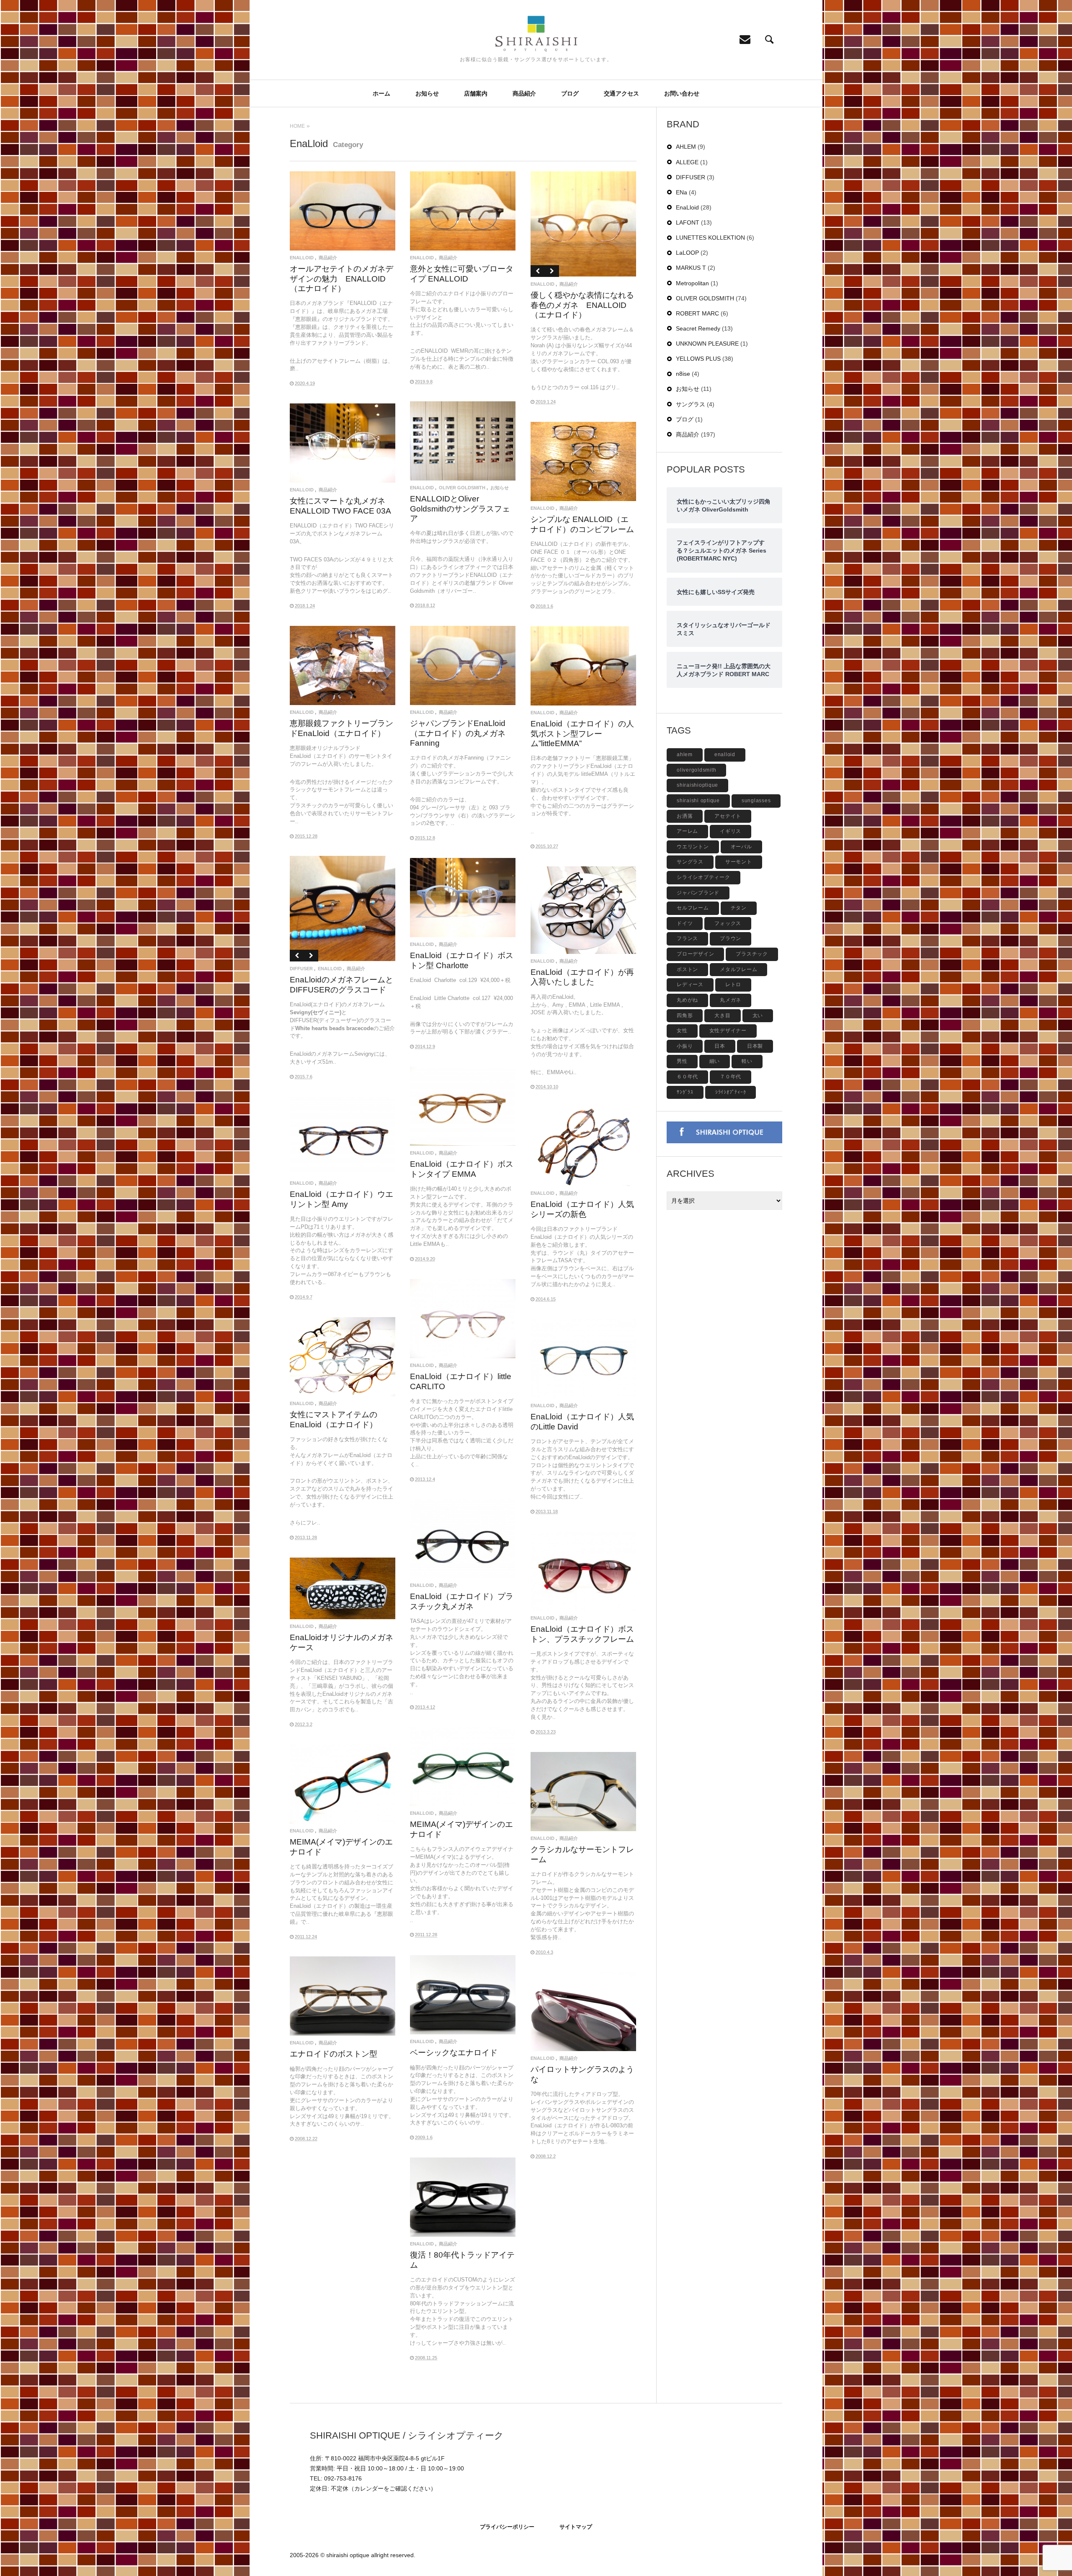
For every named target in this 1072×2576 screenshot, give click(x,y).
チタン (739, 908)
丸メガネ (731, 1000)
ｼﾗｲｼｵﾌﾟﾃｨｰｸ (731, 1092)
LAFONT (688, 222)
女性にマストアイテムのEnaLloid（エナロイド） (334, 1419)
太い (758, 1015)
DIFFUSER (301, 969)
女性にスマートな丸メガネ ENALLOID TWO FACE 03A (340, 505)
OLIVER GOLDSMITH (462, 488)
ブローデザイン (695, 954)
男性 (682, 1061)
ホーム (381, 93)
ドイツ (685, 923)
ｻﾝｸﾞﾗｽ (685, 1092)
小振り (685, 1046)
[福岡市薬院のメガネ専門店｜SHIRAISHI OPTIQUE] (536, 34)
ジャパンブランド (698, 893)
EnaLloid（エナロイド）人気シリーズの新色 (582, 1209)
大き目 (722, 1015)
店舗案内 (476, 93)
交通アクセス (621, 93)
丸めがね (687, 1000)
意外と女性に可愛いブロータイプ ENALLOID (462, 273)
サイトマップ (576, 2527)
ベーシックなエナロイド (454, 2052)
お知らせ (427, 93)
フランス (687, 938)
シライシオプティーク (703, 877)
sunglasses (756, 801)
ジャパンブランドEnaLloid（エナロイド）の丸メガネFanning (458, 733)
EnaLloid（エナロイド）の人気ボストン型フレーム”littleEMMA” (582, 733)
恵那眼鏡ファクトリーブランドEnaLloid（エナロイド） (341, 728)
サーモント (739, 862)
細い (715, 1061)
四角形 (685, 1015)
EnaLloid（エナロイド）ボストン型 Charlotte (462, 960)
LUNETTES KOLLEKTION (710, 238)
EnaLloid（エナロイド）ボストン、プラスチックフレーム (582, 1634)
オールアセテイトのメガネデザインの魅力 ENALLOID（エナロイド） (341, 278)
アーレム (687, 831)
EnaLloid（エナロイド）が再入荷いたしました (582, 977)
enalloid (725, 754)
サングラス (691, 404)
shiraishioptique (697, 785)
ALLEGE (687, 162)
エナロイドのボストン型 (334, 2054)
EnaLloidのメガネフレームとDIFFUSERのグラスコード (341, 984)
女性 (682, 1031)
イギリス (731, 831)
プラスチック (752, 954)
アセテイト (728, 816)
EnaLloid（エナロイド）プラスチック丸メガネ (462, 1601)
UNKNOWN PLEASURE (707, 344)
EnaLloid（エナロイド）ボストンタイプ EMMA (462, 1169)
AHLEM (686, 147)
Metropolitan (692, 283)
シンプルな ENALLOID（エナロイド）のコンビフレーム (582, 524)
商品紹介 (524, 93)
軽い (747, 1061)
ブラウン (731, 938)
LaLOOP (687, 253)
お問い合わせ (682, 93)
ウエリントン (693, 847)
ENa (682, 192)
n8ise (683, 374)
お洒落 (685, 816)
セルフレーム (693, 908)
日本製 (755, 1046)
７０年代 (731, 1077)
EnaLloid (302, 258)
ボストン (687, 969)
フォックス (728, 923)
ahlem (685, 754)
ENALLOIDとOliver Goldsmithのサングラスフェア (460, 508)
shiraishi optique (698, 801)
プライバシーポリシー (507, 2527)
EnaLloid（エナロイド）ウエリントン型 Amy (341, 1199)
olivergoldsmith (696, 770)
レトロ (733, 984)
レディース (690, 984)
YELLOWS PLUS (698, 359)
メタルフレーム (738, 969)
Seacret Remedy (698, 328)
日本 (720, 1046)
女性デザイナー (728, 1031)
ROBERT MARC (697, 313)
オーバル (741, 847)
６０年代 (687, 1077)
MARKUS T (691, 268)
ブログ (570, 93)
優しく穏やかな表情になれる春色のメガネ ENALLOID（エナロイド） (582, 305)
